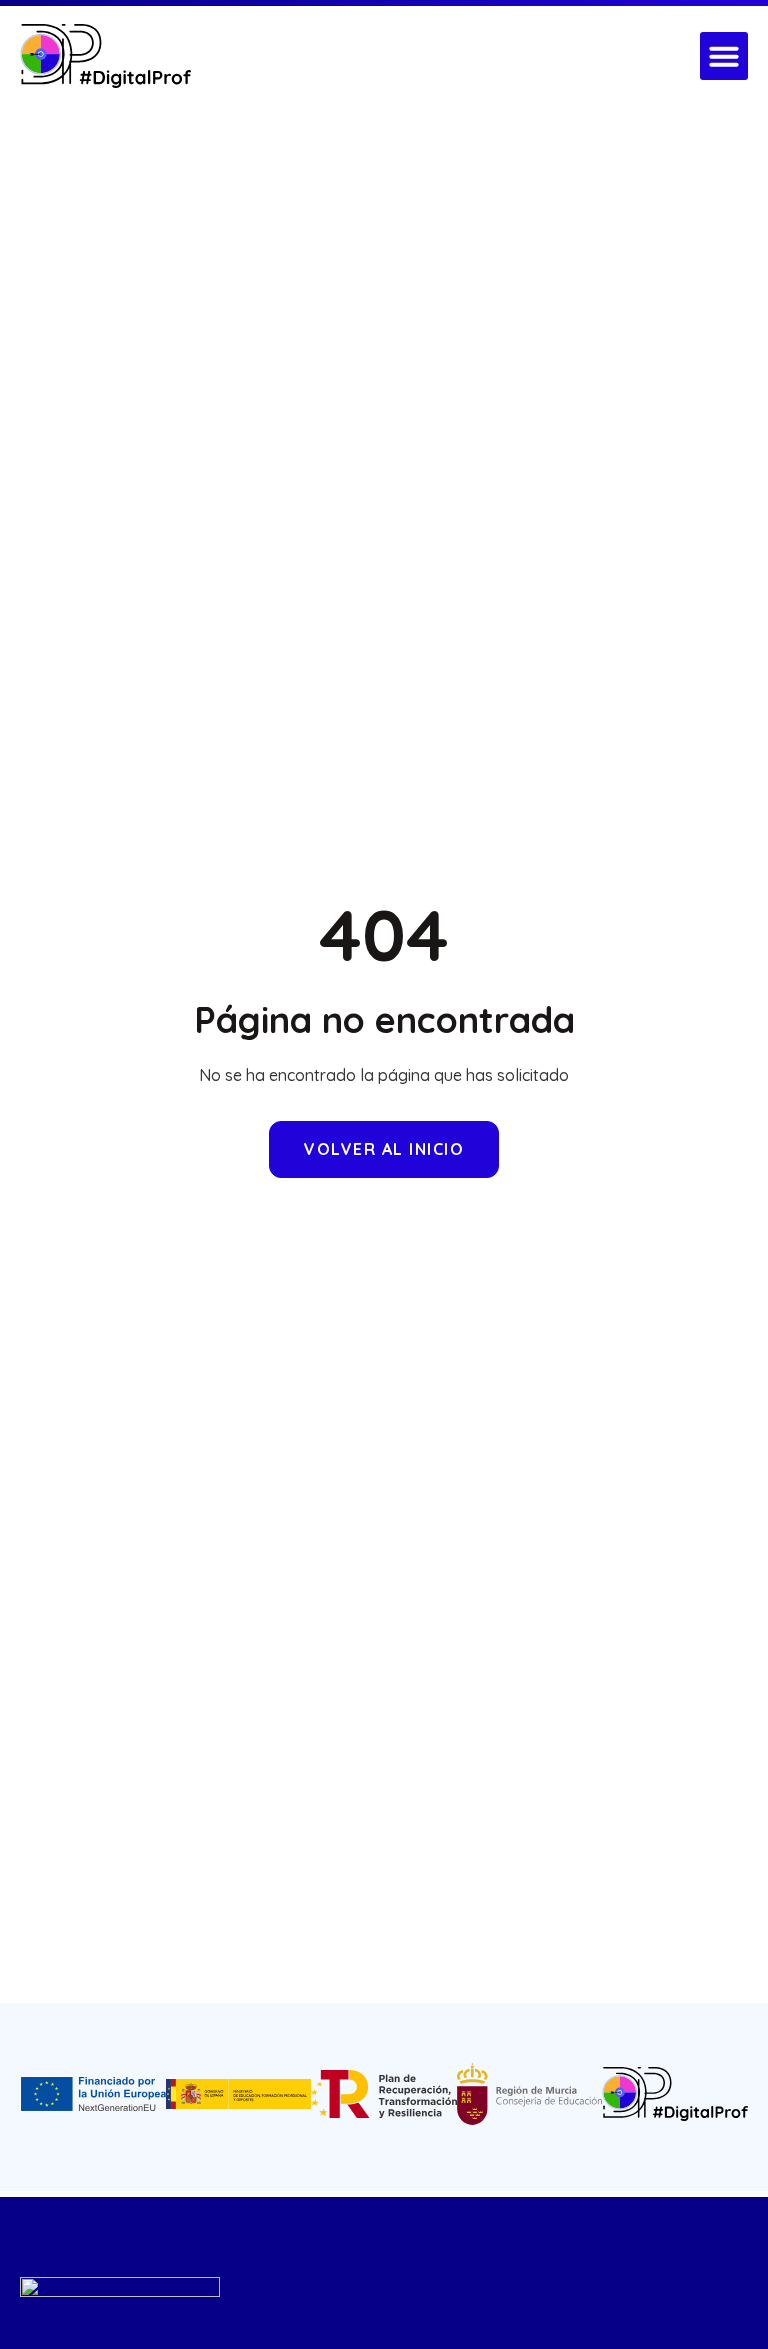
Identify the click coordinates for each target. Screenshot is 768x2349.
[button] (724, 56)
